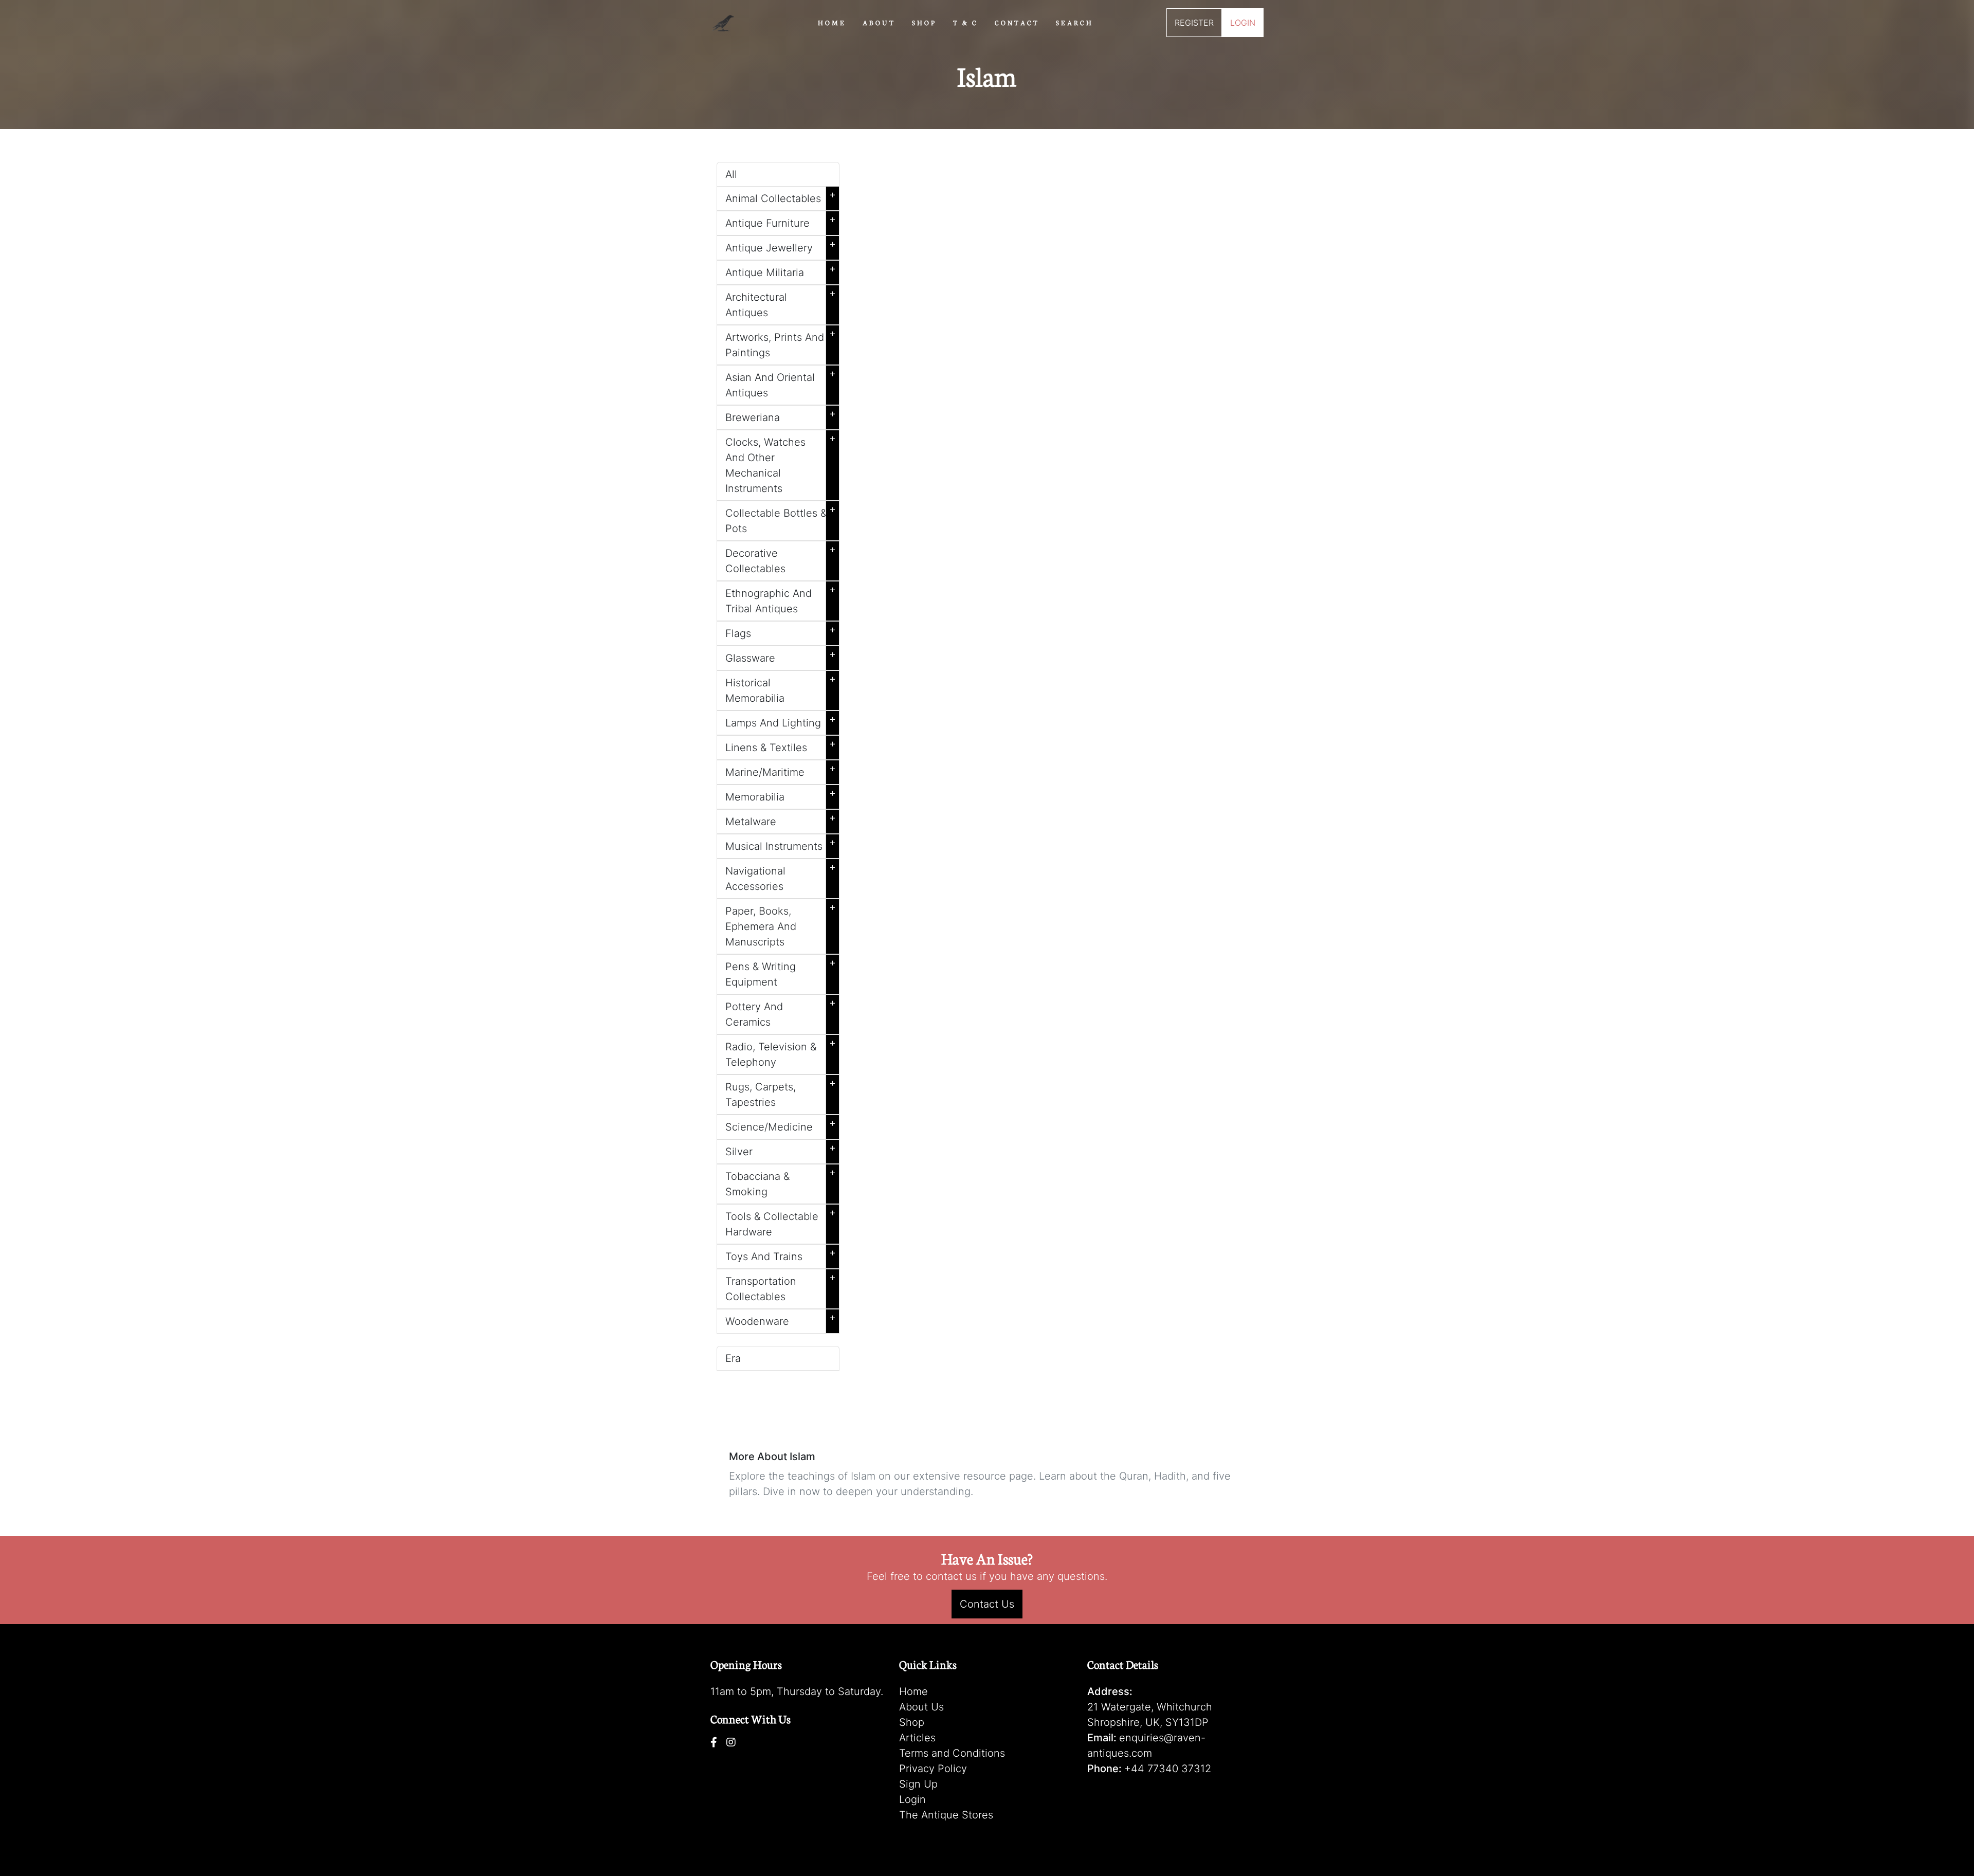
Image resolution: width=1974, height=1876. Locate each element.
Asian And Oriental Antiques (781, 383)
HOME (832, 22)
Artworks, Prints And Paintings (781, 343)
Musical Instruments (781, 844)
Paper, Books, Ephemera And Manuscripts (781, 924)
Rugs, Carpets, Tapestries (781, 1092)
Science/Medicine (781, 1125)
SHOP (924, 22)
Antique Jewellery (781, 246)
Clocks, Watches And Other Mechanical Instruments (781, 463)
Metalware (781, 819)
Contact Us (987, 1604)
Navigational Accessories (781, 877)
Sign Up (918, 1784)
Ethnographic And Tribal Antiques (781, 599)
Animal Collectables (781, 196)
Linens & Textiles (781, 745)
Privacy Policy (933, 1769)
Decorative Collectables (781, 559)
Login (912, 1799)
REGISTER (1194, 23)
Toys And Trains (781, 1254)
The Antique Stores (946, 1815)
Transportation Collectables (781, 1287)
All (731, 174)
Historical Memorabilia (781, 688)
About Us (921, 1707)
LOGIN (1243, 23)
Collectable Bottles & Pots (781, 519)
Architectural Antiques (781, 303)
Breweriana (781, 415)
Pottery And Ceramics (781, 1012)
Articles (917, 1738)
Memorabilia (781, 795)
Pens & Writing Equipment (781, 972)
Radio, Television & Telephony (781, 1052)
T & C (966, 22)
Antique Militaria (781, 270)
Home (913, 1691)
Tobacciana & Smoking (781, 1182)
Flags (781, 631)
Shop (912, 1722)
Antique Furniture (781, 221)
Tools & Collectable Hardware (781, 1222)
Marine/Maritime (781, 770)
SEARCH (1075, 22)
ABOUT (879, 22)
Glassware (781, 656)
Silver (781, 1150)
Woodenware (781, 1319)
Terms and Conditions (952, 1753)
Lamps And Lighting (781, 721)
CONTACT (1017, 22)
